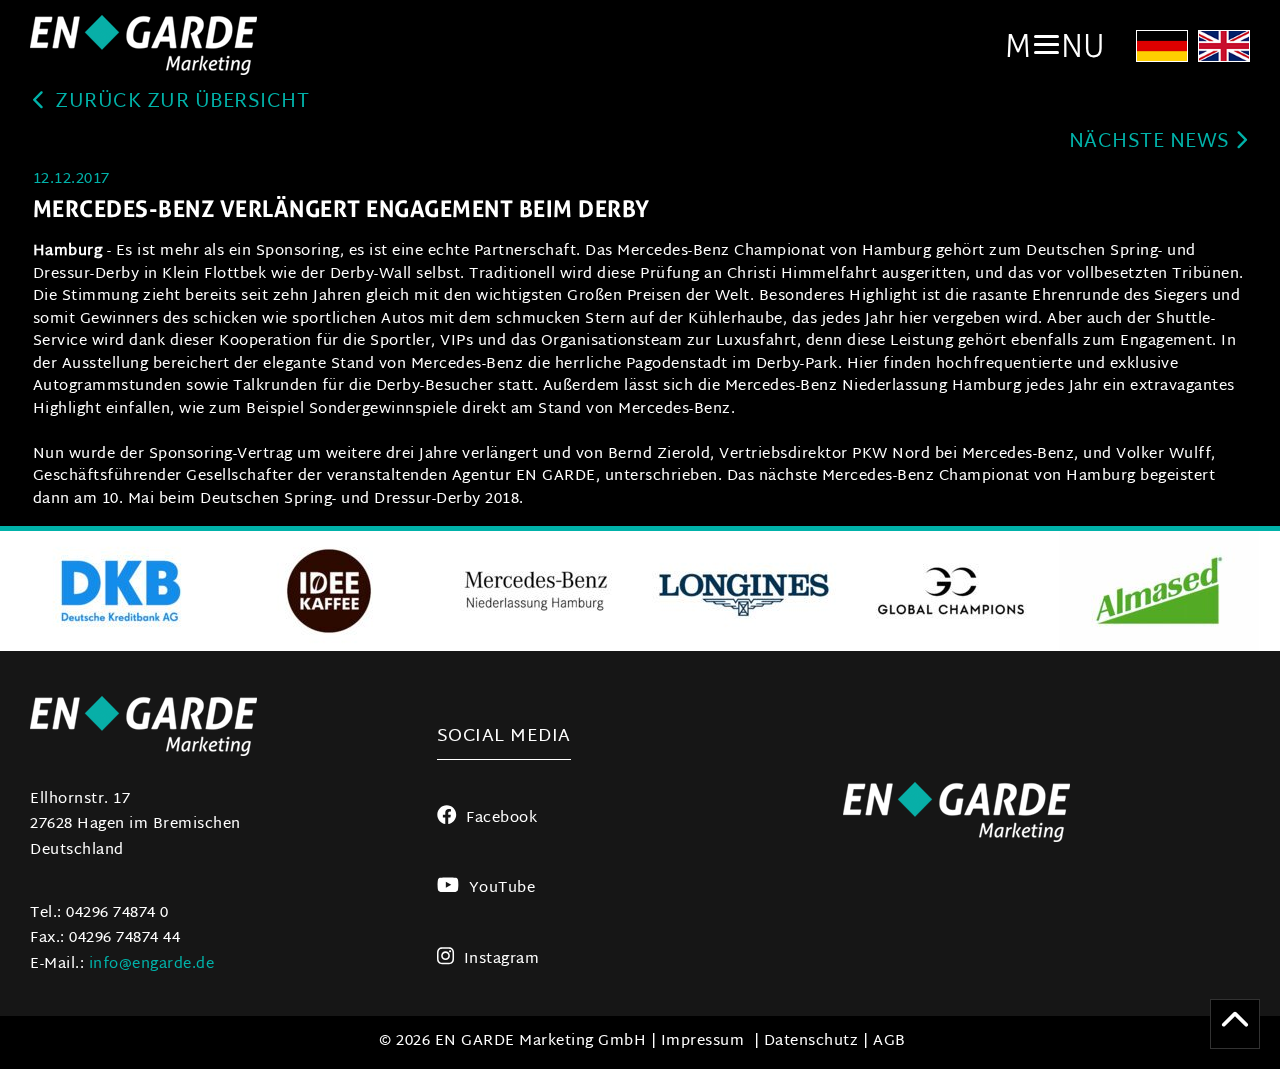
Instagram (502, 959)
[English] (1224, 52)
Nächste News (1152, 142)
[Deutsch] (1162, 52)
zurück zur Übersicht (180, 102)
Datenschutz (811, 1041)
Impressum (703, 1041)
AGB (889, 1041)
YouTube (502, 888)
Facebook (501, 818)
